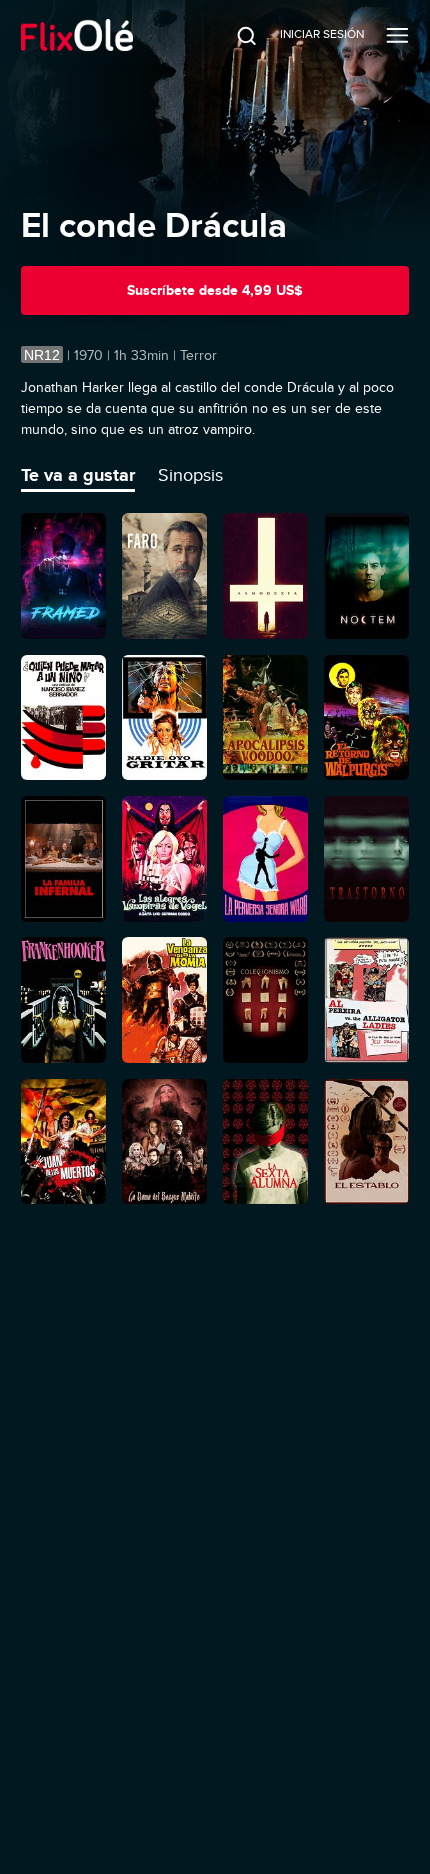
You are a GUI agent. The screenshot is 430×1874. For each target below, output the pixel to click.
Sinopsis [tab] (190, 475)
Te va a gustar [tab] (78, 475)
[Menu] (397, 35)
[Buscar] (233, 35)
